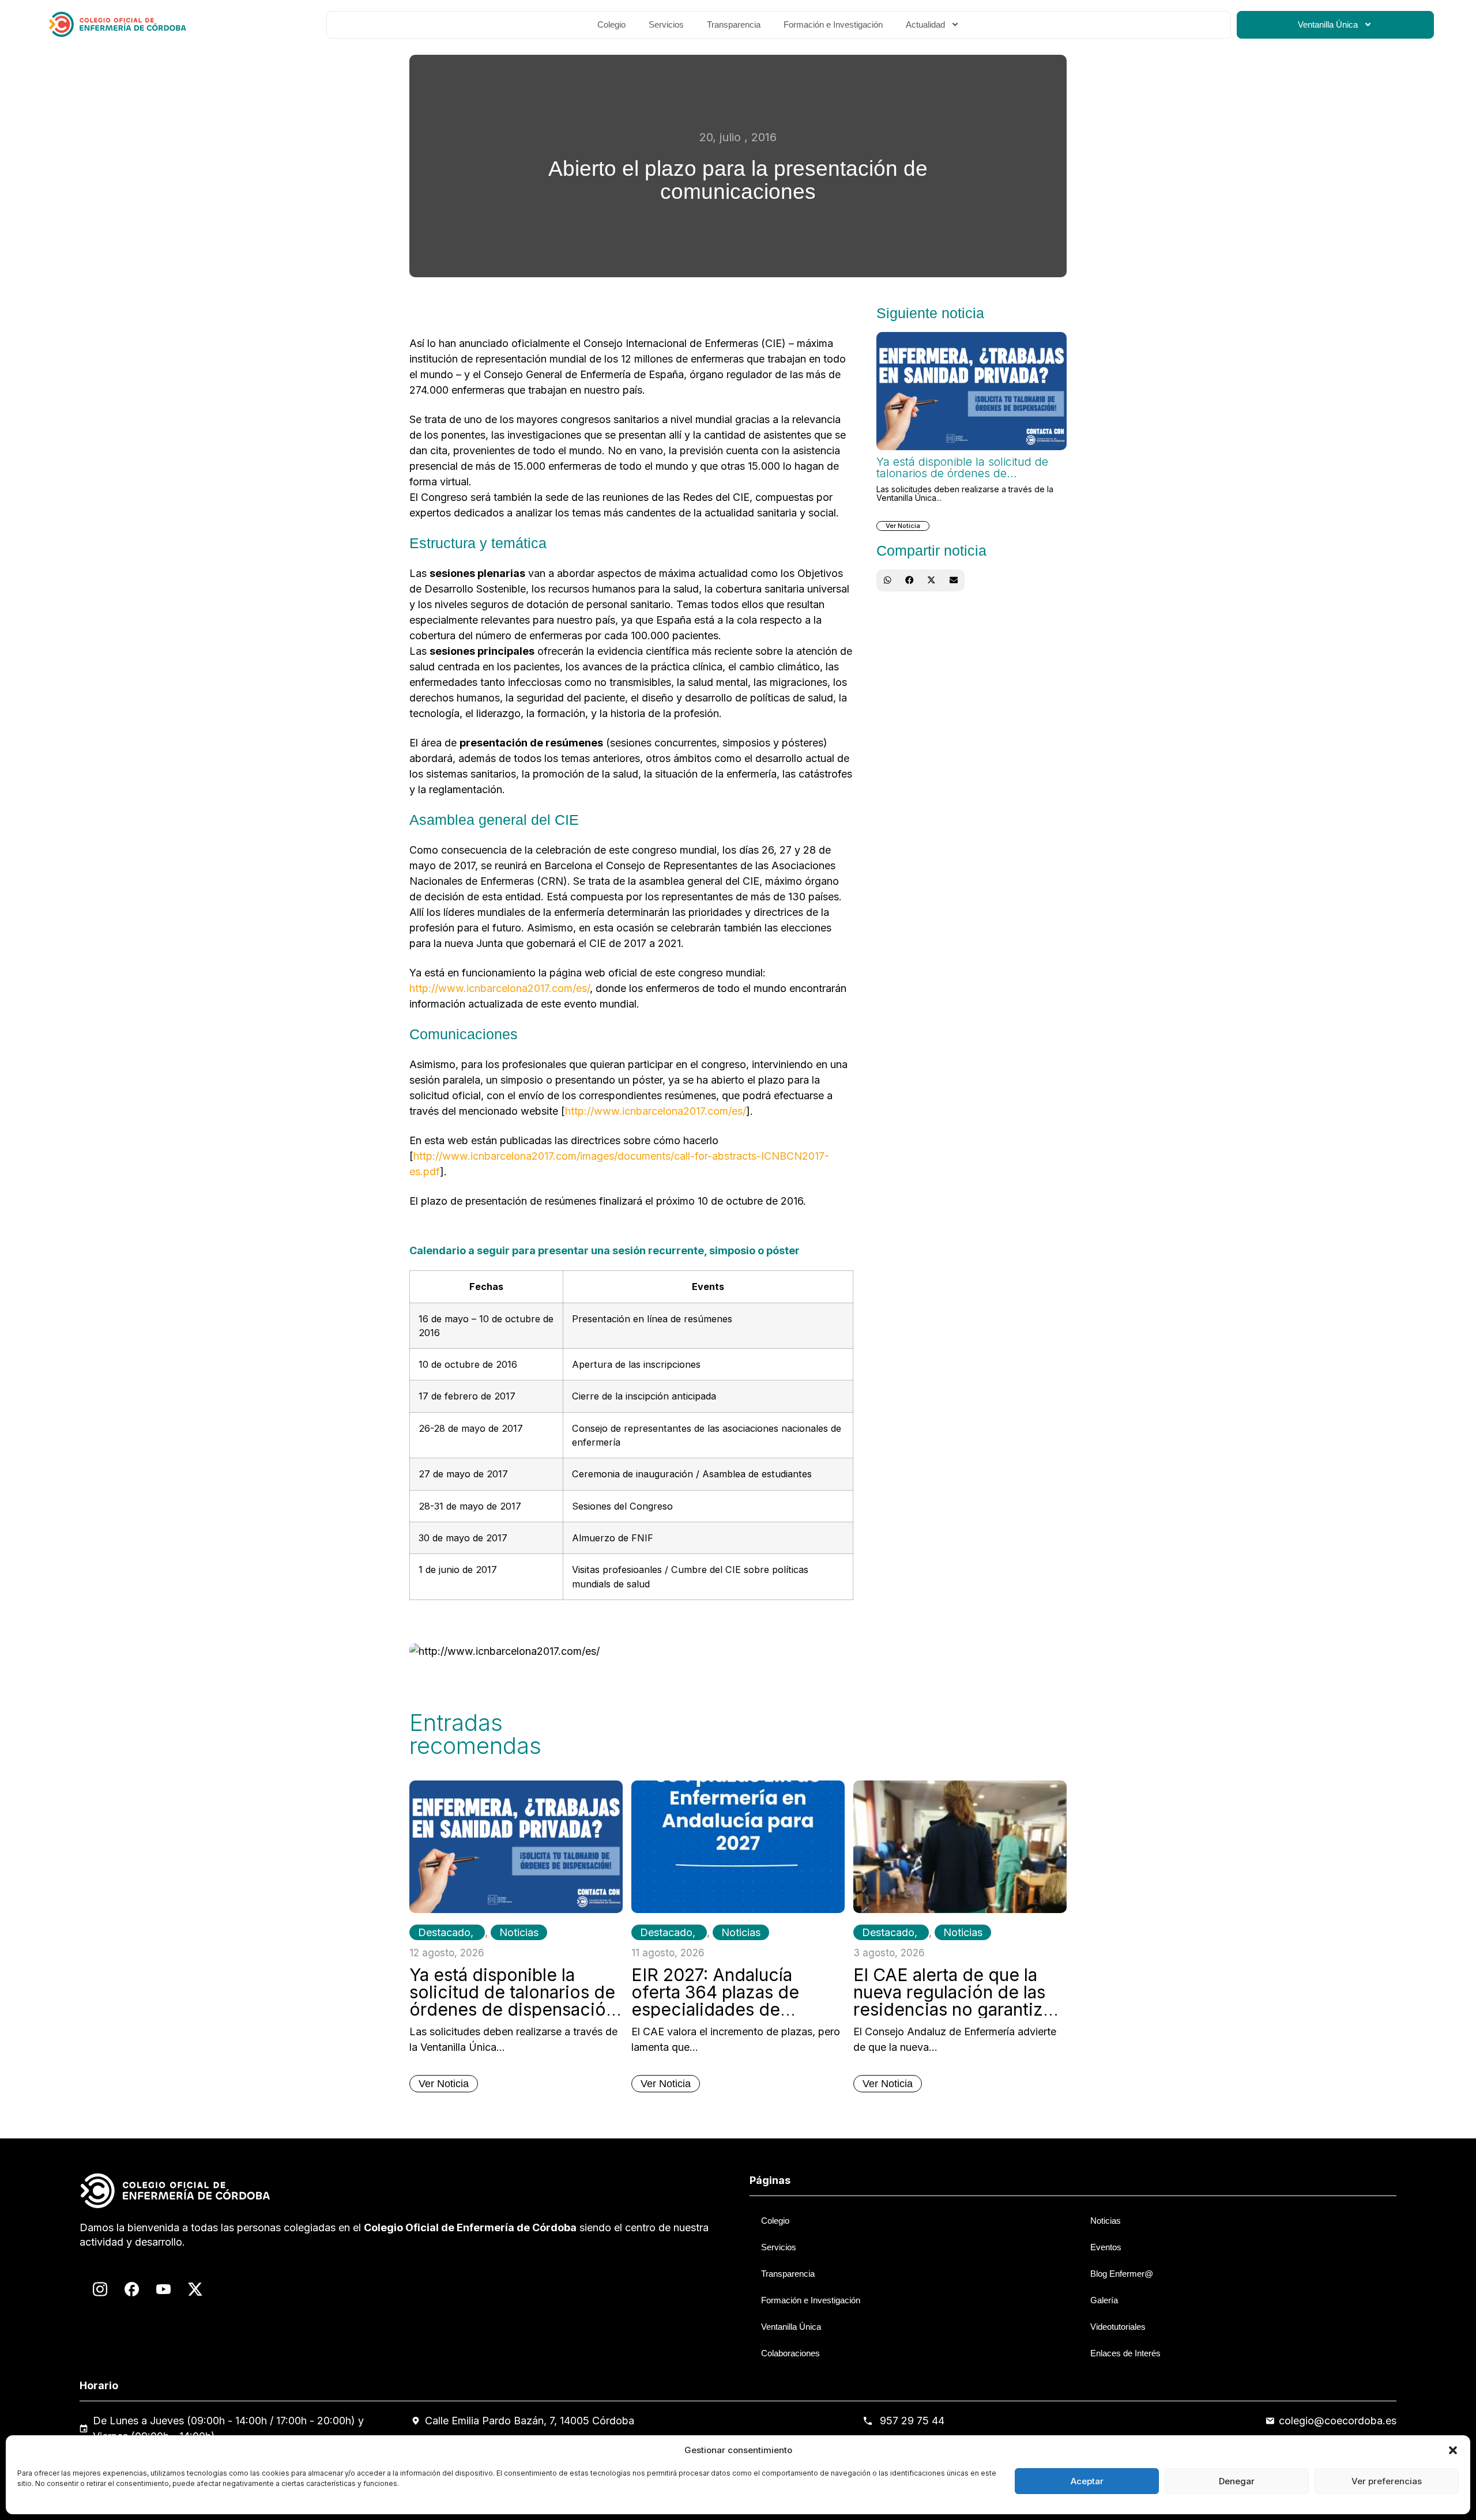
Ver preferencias (1387, 2481)
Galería (1104, 2300)
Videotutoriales (1118, 2327)
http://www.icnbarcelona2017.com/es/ (500, 988)
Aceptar (1087, 2481)
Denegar (1237, 2481)
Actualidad (925, 24)
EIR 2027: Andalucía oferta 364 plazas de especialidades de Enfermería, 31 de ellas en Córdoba (735, 2009)
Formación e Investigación (833, 24)
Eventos (1106, 2247)
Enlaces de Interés (1125, 2353)
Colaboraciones (790, 2353)
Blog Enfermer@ (1122, 2274)
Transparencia (734, 24)
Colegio (611, 24)
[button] (1453, 2450)
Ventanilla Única (1328, 24)
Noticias (519, 1932)
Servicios (666, 24)
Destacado (444, 1932)
